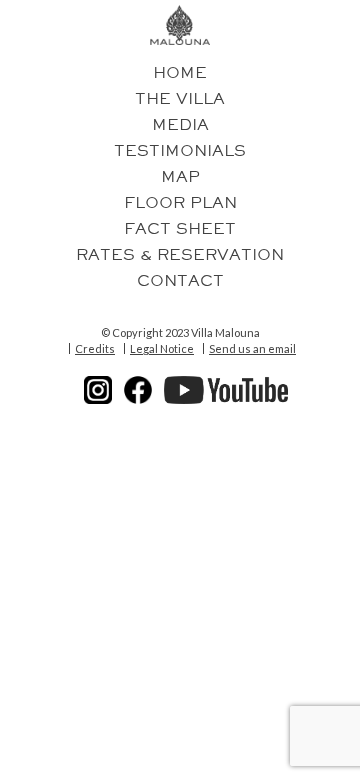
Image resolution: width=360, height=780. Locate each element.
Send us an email (252, 349)
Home (180, 73)
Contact (180, 281)
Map (180, 177)
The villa (180, 99)
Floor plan (180, 203)
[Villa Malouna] (180, 25)
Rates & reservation (180, 255)
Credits (95, 349)
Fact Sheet (180, 229)
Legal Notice (162, 349)
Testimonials (180, 151)
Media (180, 125)
